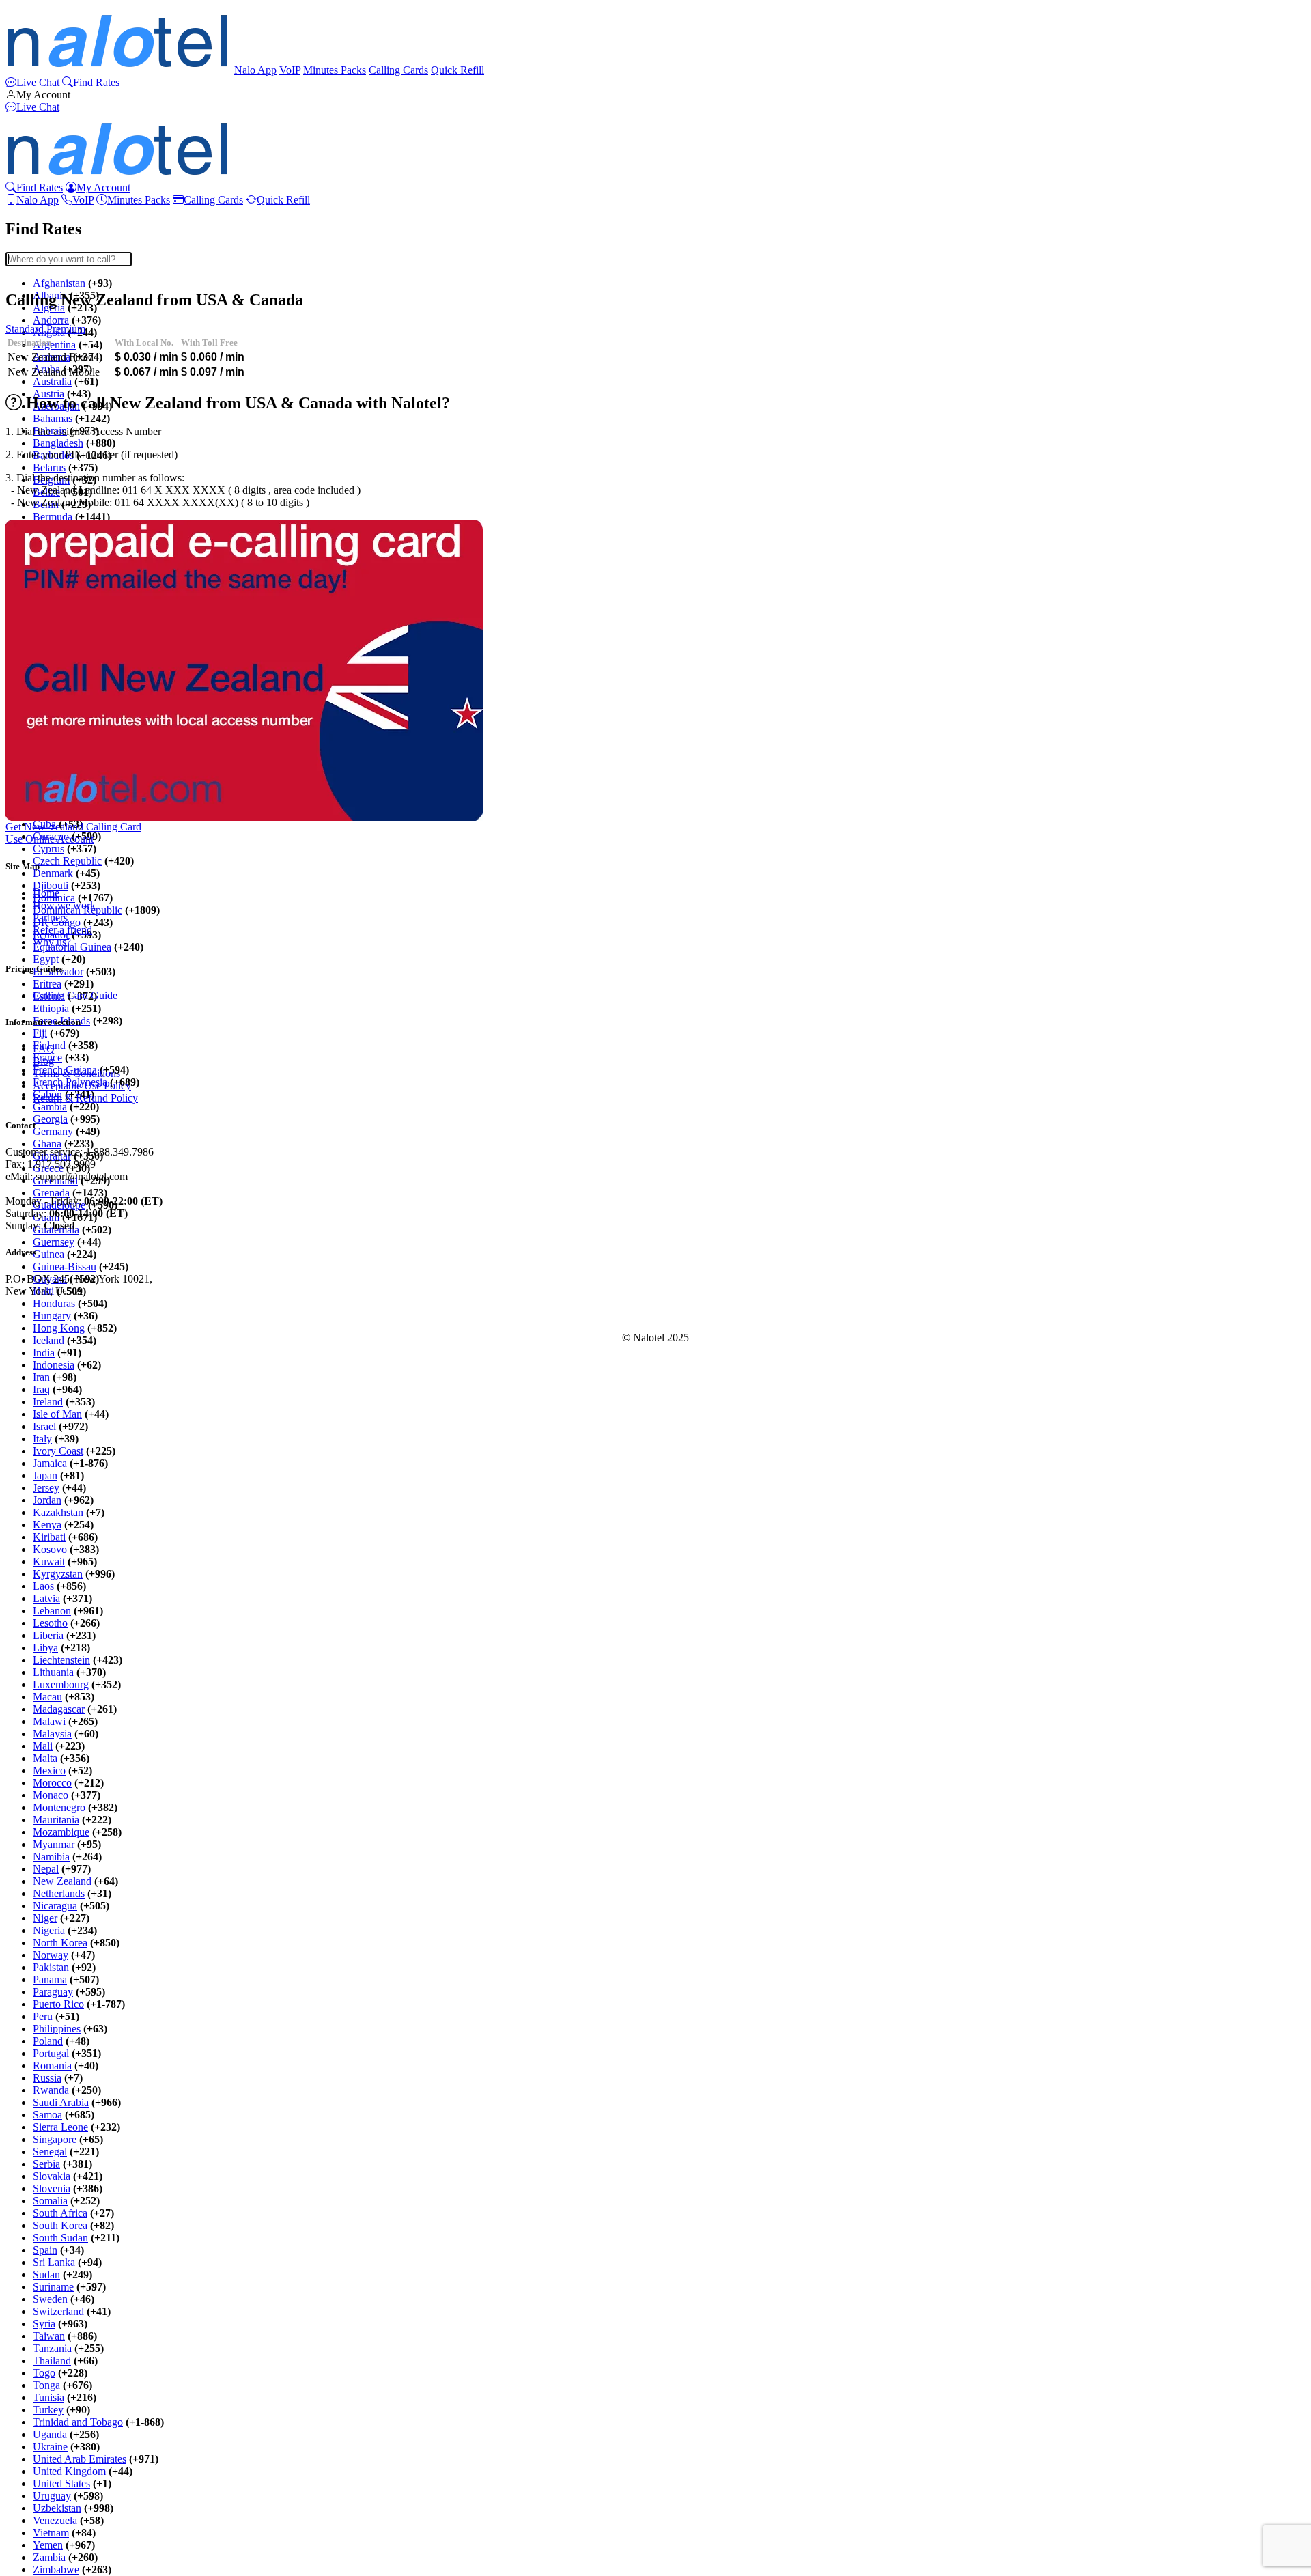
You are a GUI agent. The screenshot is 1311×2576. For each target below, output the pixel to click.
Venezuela (55, 2520)
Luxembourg (61, 1684)
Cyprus (48, 849)
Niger (45, 1918)
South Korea (60, 2225)
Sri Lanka (54, 2262)
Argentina (54, 345)
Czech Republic (67, 861)
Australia (52, 381)
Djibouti (51, 885)
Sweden (50, 2299)
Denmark (53, 873)
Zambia (49, 2557)
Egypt (46, 959)
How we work (64, 905)
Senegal (50, 2152)
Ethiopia (51, 1008)
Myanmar (54, 1844)
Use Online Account (50, 839)
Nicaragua (55, 1906)
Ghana (47, 1144)
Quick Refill (457, 70)
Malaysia (52, 1734)
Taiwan (49, 2336)
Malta (45, 1758)
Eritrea (47, 984)
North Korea (60, 1943)
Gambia (50, 1107)
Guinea (48, 1254)
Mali (43, 1746)
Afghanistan (59, 283)
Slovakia (52, 2176)
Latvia (46, 1598)
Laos (43, 1586)
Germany (53, 1131)
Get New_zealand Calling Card (73, 827)
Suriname (53, 2287)
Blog (43, 1061)
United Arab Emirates (80, 2459)
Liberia (48, 1635)
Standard (25, 329)
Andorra (51, 320)
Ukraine (50, 2447)
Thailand (52, 2361)
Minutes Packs (335, 70)
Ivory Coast (58, 1451)
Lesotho (50, 1623)
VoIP (290, 70)
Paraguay (53, 1992)
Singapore (55, 2139)
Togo (44, 2373)
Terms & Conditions (76, 1073)
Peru (43, 2016)
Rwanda (51, 2090)
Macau (47, 1697)
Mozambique (61, 1832)
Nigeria (49, 1930)
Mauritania (56, 1820)
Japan (45, 1475)
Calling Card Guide (75, 995)
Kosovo (50, 1549)
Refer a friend (62, 930)
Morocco (52, 1783)
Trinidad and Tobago (78, 2422)
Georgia (50, 1119)
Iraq (41, 1389)
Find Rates (96, 82)
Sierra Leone (60, 2127)
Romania (52, 2066)
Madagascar (59, 1709)
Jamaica (50, 1463)
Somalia (50, 2201)
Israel (44, 1426)
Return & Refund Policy (85, 1098)
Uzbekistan (57, 2508)
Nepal (46, 1869)
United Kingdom (69, 2471)
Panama (50, 1979)
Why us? (52, 942)
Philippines (57, 2029)
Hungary (52, 1316)
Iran (41, 1377)
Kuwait (49, 1562)
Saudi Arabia (61, 2102)
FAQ (44, 1049)
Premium (66, 329)
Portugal (51, 2053)
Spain (45, 2250)
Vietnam (51, 2533)
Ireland (48, 1402)
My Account (43, 95)
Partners (50, 918)
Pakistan (51, 1967)
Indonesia (54, 1365)
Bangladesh (58, 443)
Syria (44, 2324)
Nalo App (255, 70)
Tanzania (52, 2348)
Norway (51, 1955)
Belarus (49, 467)
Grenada (51, 1193)
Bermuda (53, 517)
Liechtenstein (61, 1660)
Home (46, 893)
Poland (48, 2041)
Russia (47, 2078)
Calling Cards (398, 70)
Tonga (46, 2385)
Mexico (49, 1770)
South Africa (60, 2213)
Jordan (47, 1500)
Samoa (47, 2115)
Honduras (54, 1303)
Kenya (47, 1525)
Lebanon (52, 1611)
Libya (45, 1648)
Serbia (46, 2164)
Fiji (40, 1033)
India (44, 1353)
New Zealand (62, 1881)
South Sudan (60, 2238)
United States (61, 2483)
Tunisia (48, 2397)
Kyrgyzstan (58, 1574)
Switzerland (58, 2311)
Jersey (46, 1488)
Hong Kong (59, 1328)
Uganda (50, 2434)
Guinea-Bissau (65, 1266)
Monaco (51, 1795)
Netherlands (59, 1893)
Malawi (49, 1721)
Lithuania (53, 1672)
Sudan (46, 2274)
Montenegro (59, 1807)
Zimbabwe (56, 2570)
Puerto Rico (58, 2004)
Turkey (48, 2410)
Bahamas (53, 418)
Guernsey (54, 1242)
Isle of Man (57, 1414)
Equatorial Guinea (72, 947)
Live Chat (38, 82)
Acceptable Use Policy (82, 1086)
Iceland (48, 1340)
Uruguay (52, 2496)
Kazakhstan (58, 1512)
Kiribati (49, 1537)
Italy (42, 1439)
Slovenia (52, 2188)
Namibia (51, 1857)
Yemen (48, 2545)
